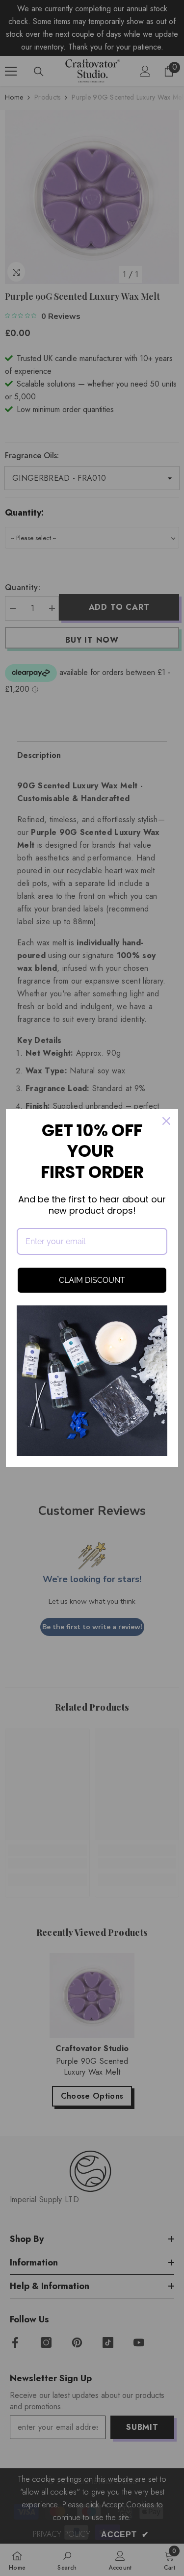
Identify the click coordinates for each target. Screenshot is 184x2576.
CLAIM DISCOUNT (92, 1280)
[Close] (166, 1121)
